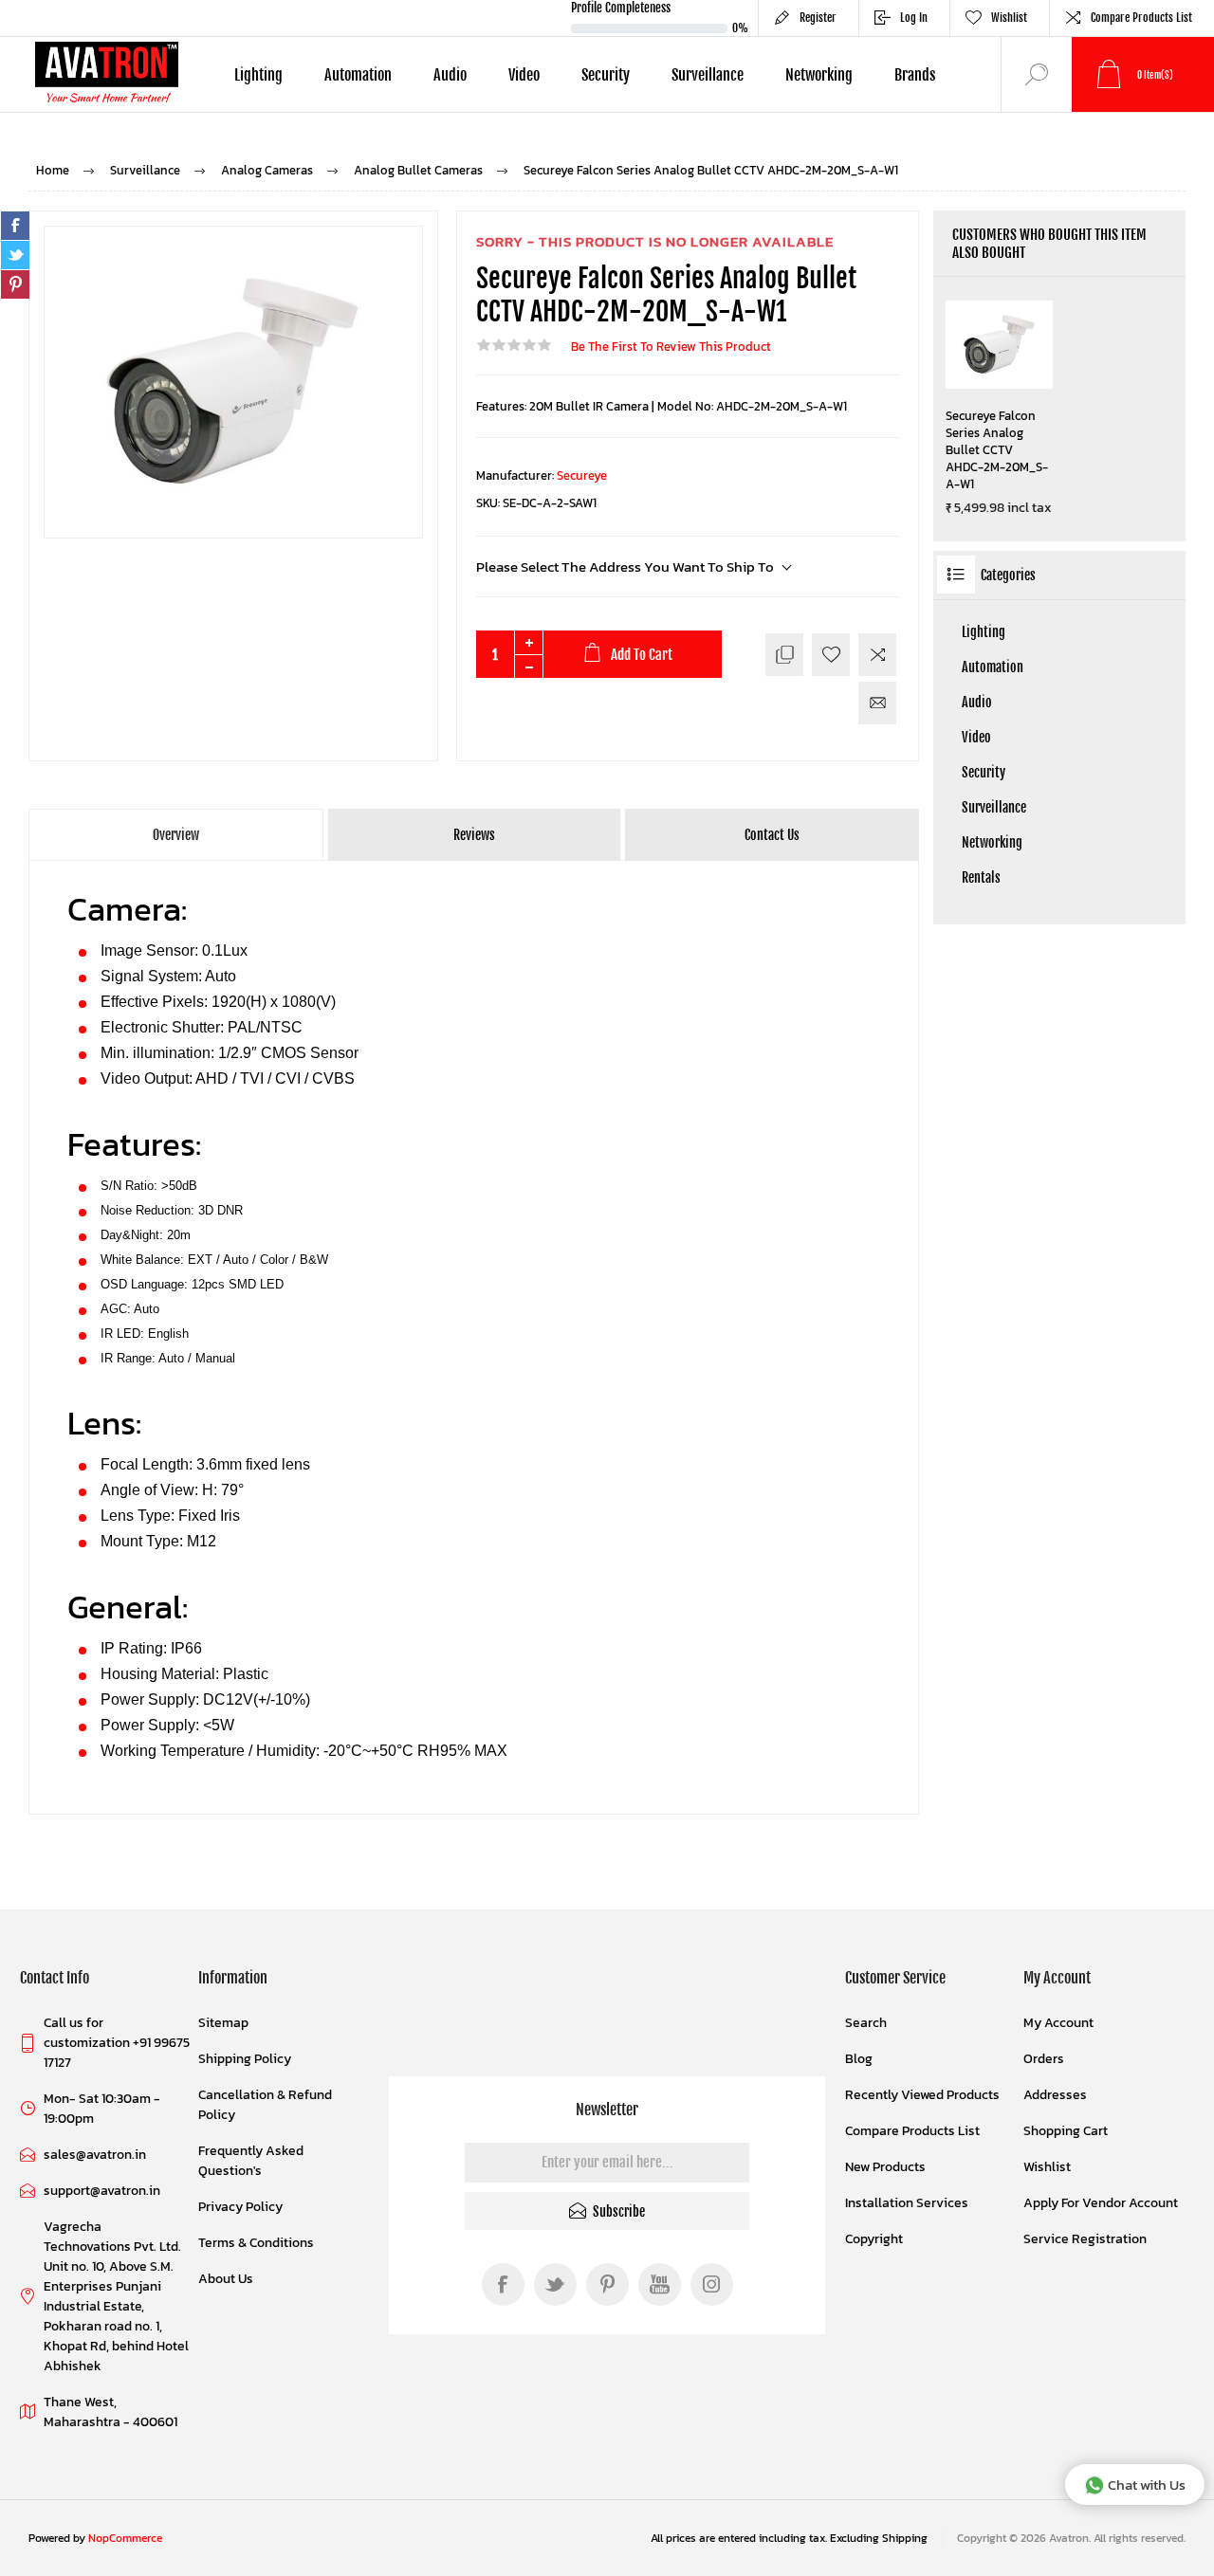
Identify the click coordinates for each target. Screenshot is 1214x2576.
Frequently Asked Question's (251, 2161)
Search (866, 2023)
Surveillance (994, 807)
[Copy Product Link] (784, 655)
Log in (914, 18)
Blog (859, 2059)
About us (226, 2279)
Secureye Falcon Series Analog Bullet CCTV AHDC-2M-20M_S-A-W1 (997, 450)
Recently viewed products (922, 2095)
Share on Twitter (15, 255)
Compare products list (1141, 18)
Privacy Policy (240, 2207)
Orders (1044, 2059)
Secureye (582, 475)
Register (818, 18)
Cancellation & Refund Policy (265, 2105)
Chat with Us (1147, 2485)
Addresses (1055, 2095)
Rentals (981, 877)
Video (976, 737)
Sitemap (223, 2023)
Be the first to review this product (671, 347)
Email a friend (877, 703)
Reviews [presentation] (474, 835)
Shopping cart (1066, 2131)
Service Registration (1085, 2239)
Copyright (874, 2239)
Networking (992, 842)
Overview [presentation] (176, 835)
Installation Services (907, 2203)
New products (885, 2167)
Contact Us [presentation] (772, 835)
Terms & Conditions (256, 2243)
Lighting (984, 632)
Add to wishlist (831, 655)
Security (984, 772)
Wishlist (1047, 2167)
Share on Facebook (15, 226)
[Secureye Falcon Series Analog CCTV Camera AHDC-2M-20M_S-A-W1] (999, 345)
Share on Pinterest (15, 284)
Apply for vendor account (1101, 2203)
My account (1058, 2023)
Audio (977, 702)
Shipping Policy (245, 2059)
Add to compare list (877, 655)
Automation (993, 667)
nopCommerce (125, 2538)
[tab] (177, 835)
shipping (905, 2538)
